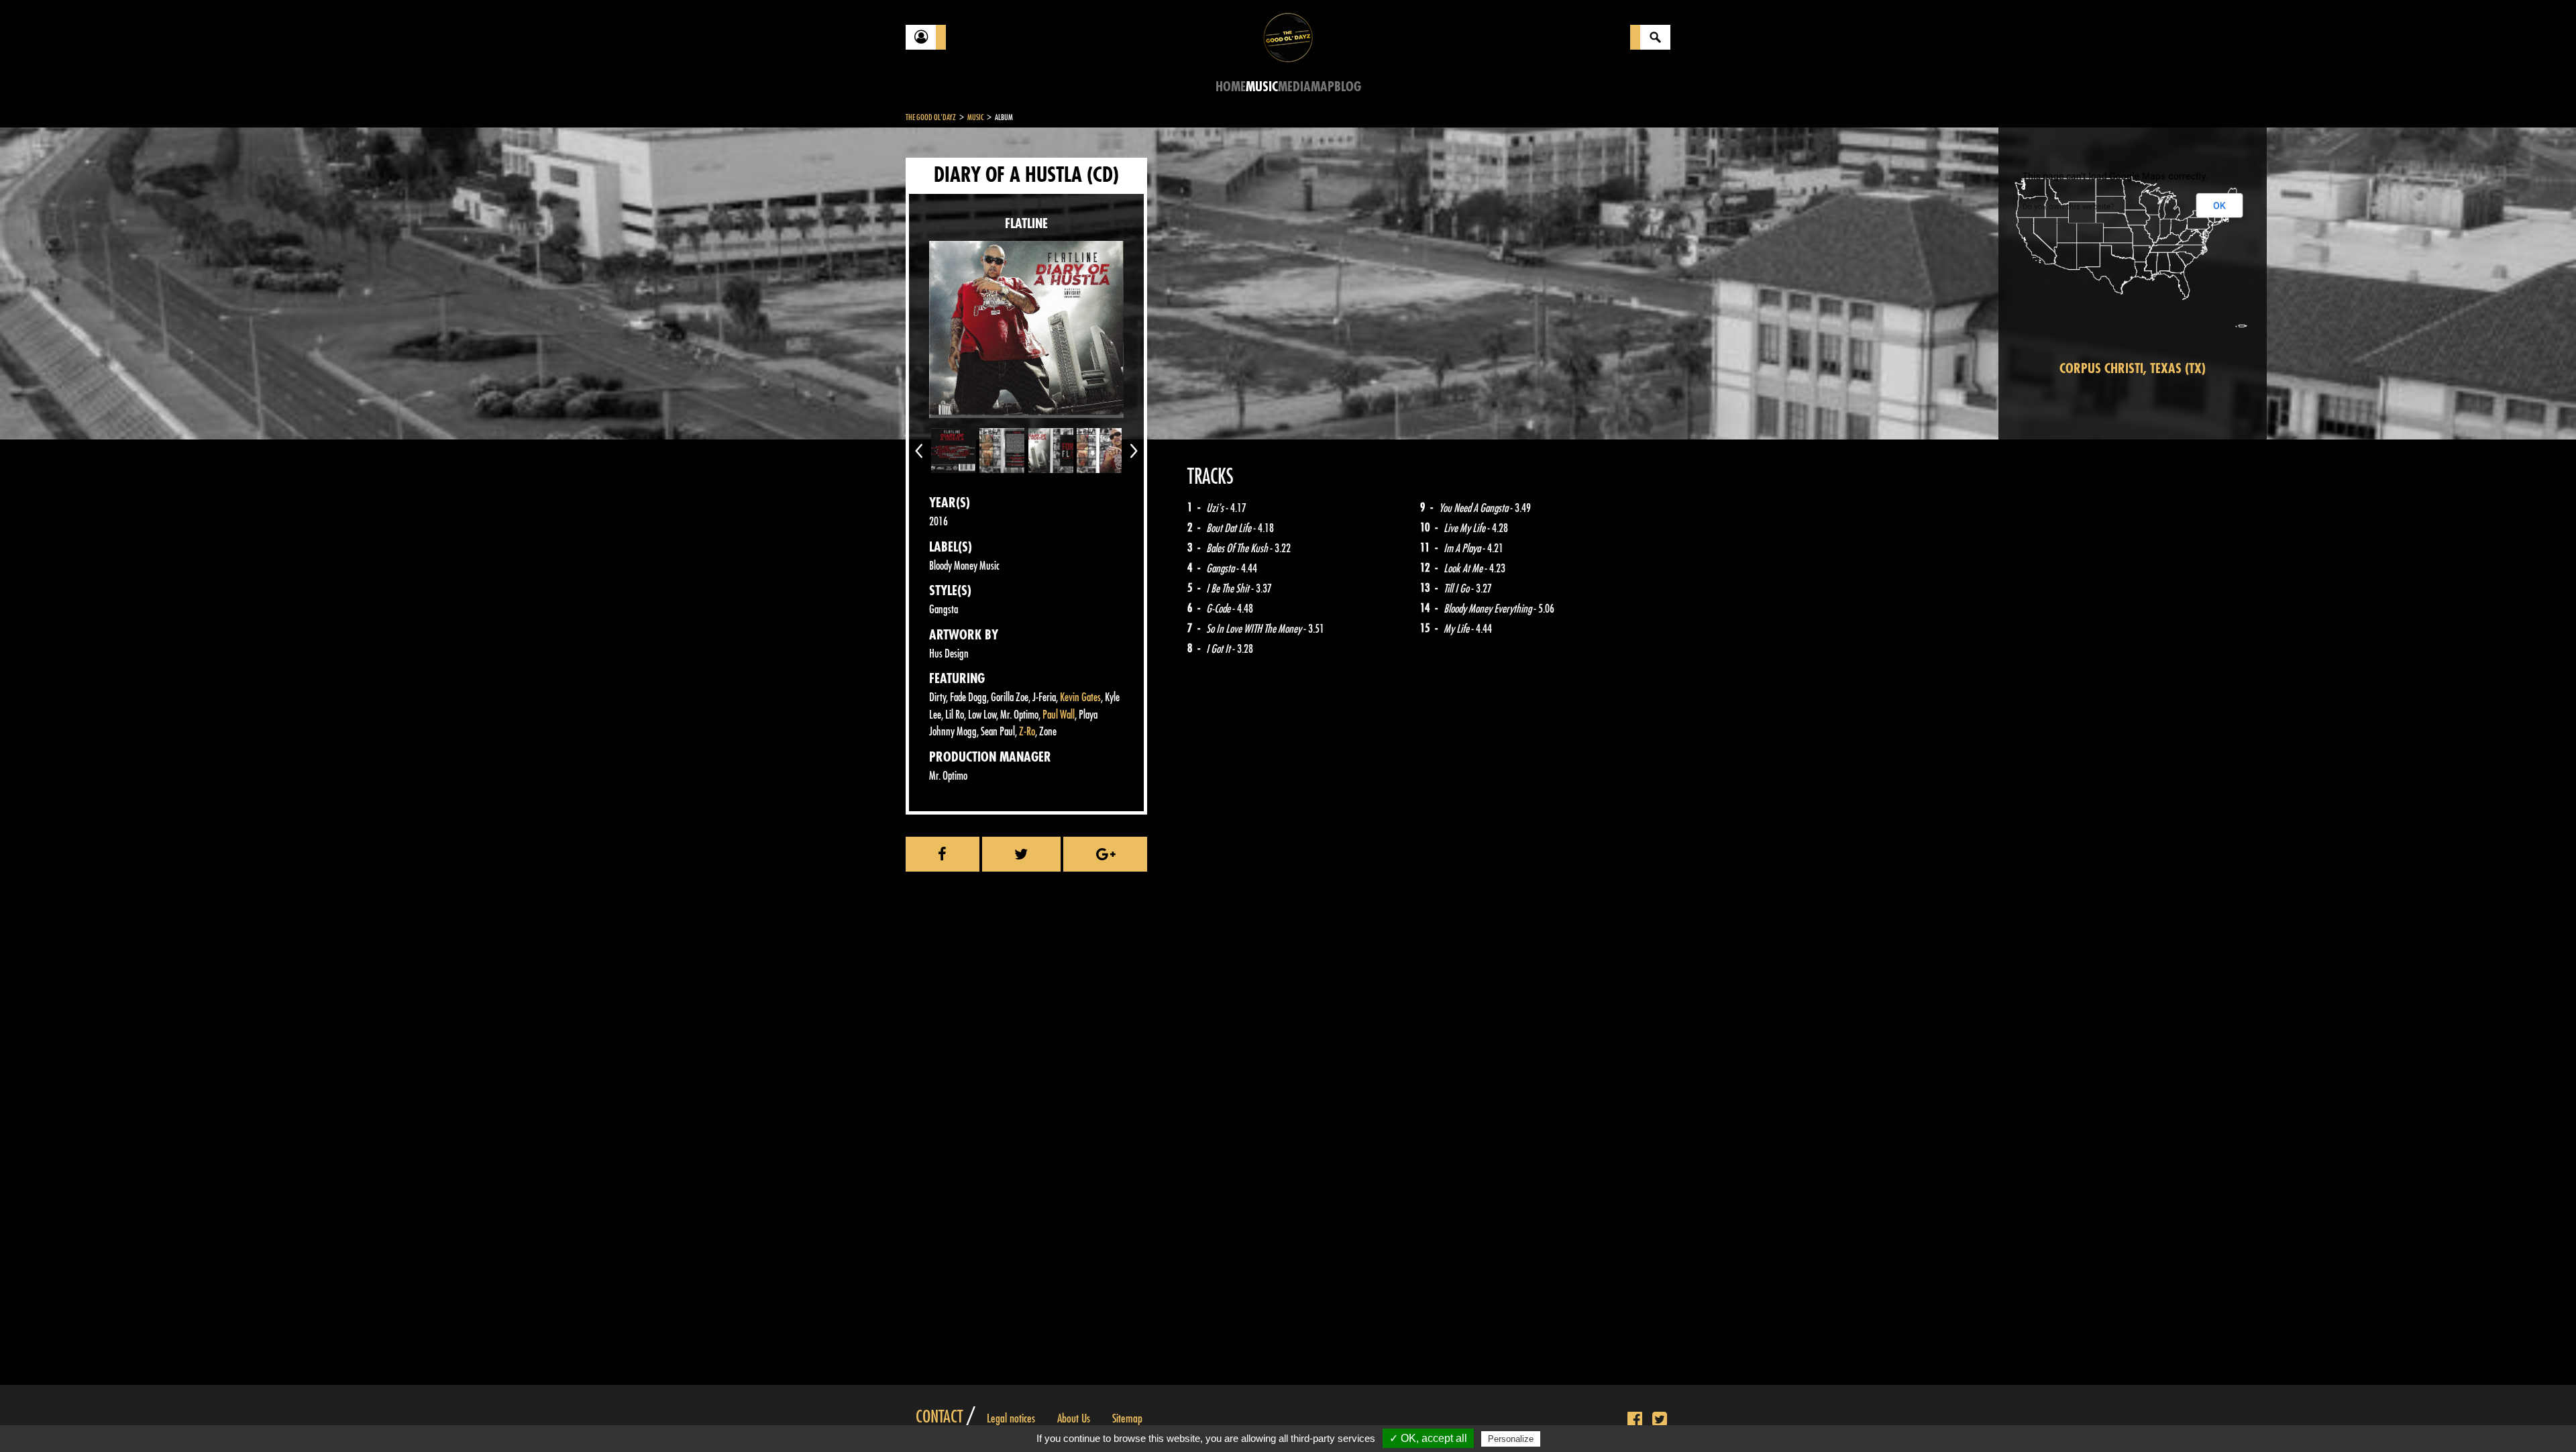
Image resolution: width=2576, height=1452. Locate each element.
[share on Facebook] (943, 854)
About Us (1074, 1418)
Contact (939, 1417)
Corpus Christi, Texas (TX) (2133, 369)
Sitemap (1127, 1418)
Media (1294, 87)
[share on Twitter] (1022, 854)
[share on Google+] (1105, 854)
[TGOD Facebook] (1635, 1420)
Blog (1348, 87)
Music (1262, 87)
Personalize (1511, 1439)
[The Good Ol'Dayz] (1288, 37)
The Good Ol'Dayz (931, 117)
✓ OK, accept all (1428, 1438)
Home (1231, 87)
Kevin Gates (1080, 697)
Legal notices (1011, 1418)
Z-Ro (1027, 732)
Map (1323, 87)
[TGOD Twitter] (1660, 1420)
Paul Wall (1059, 715)
